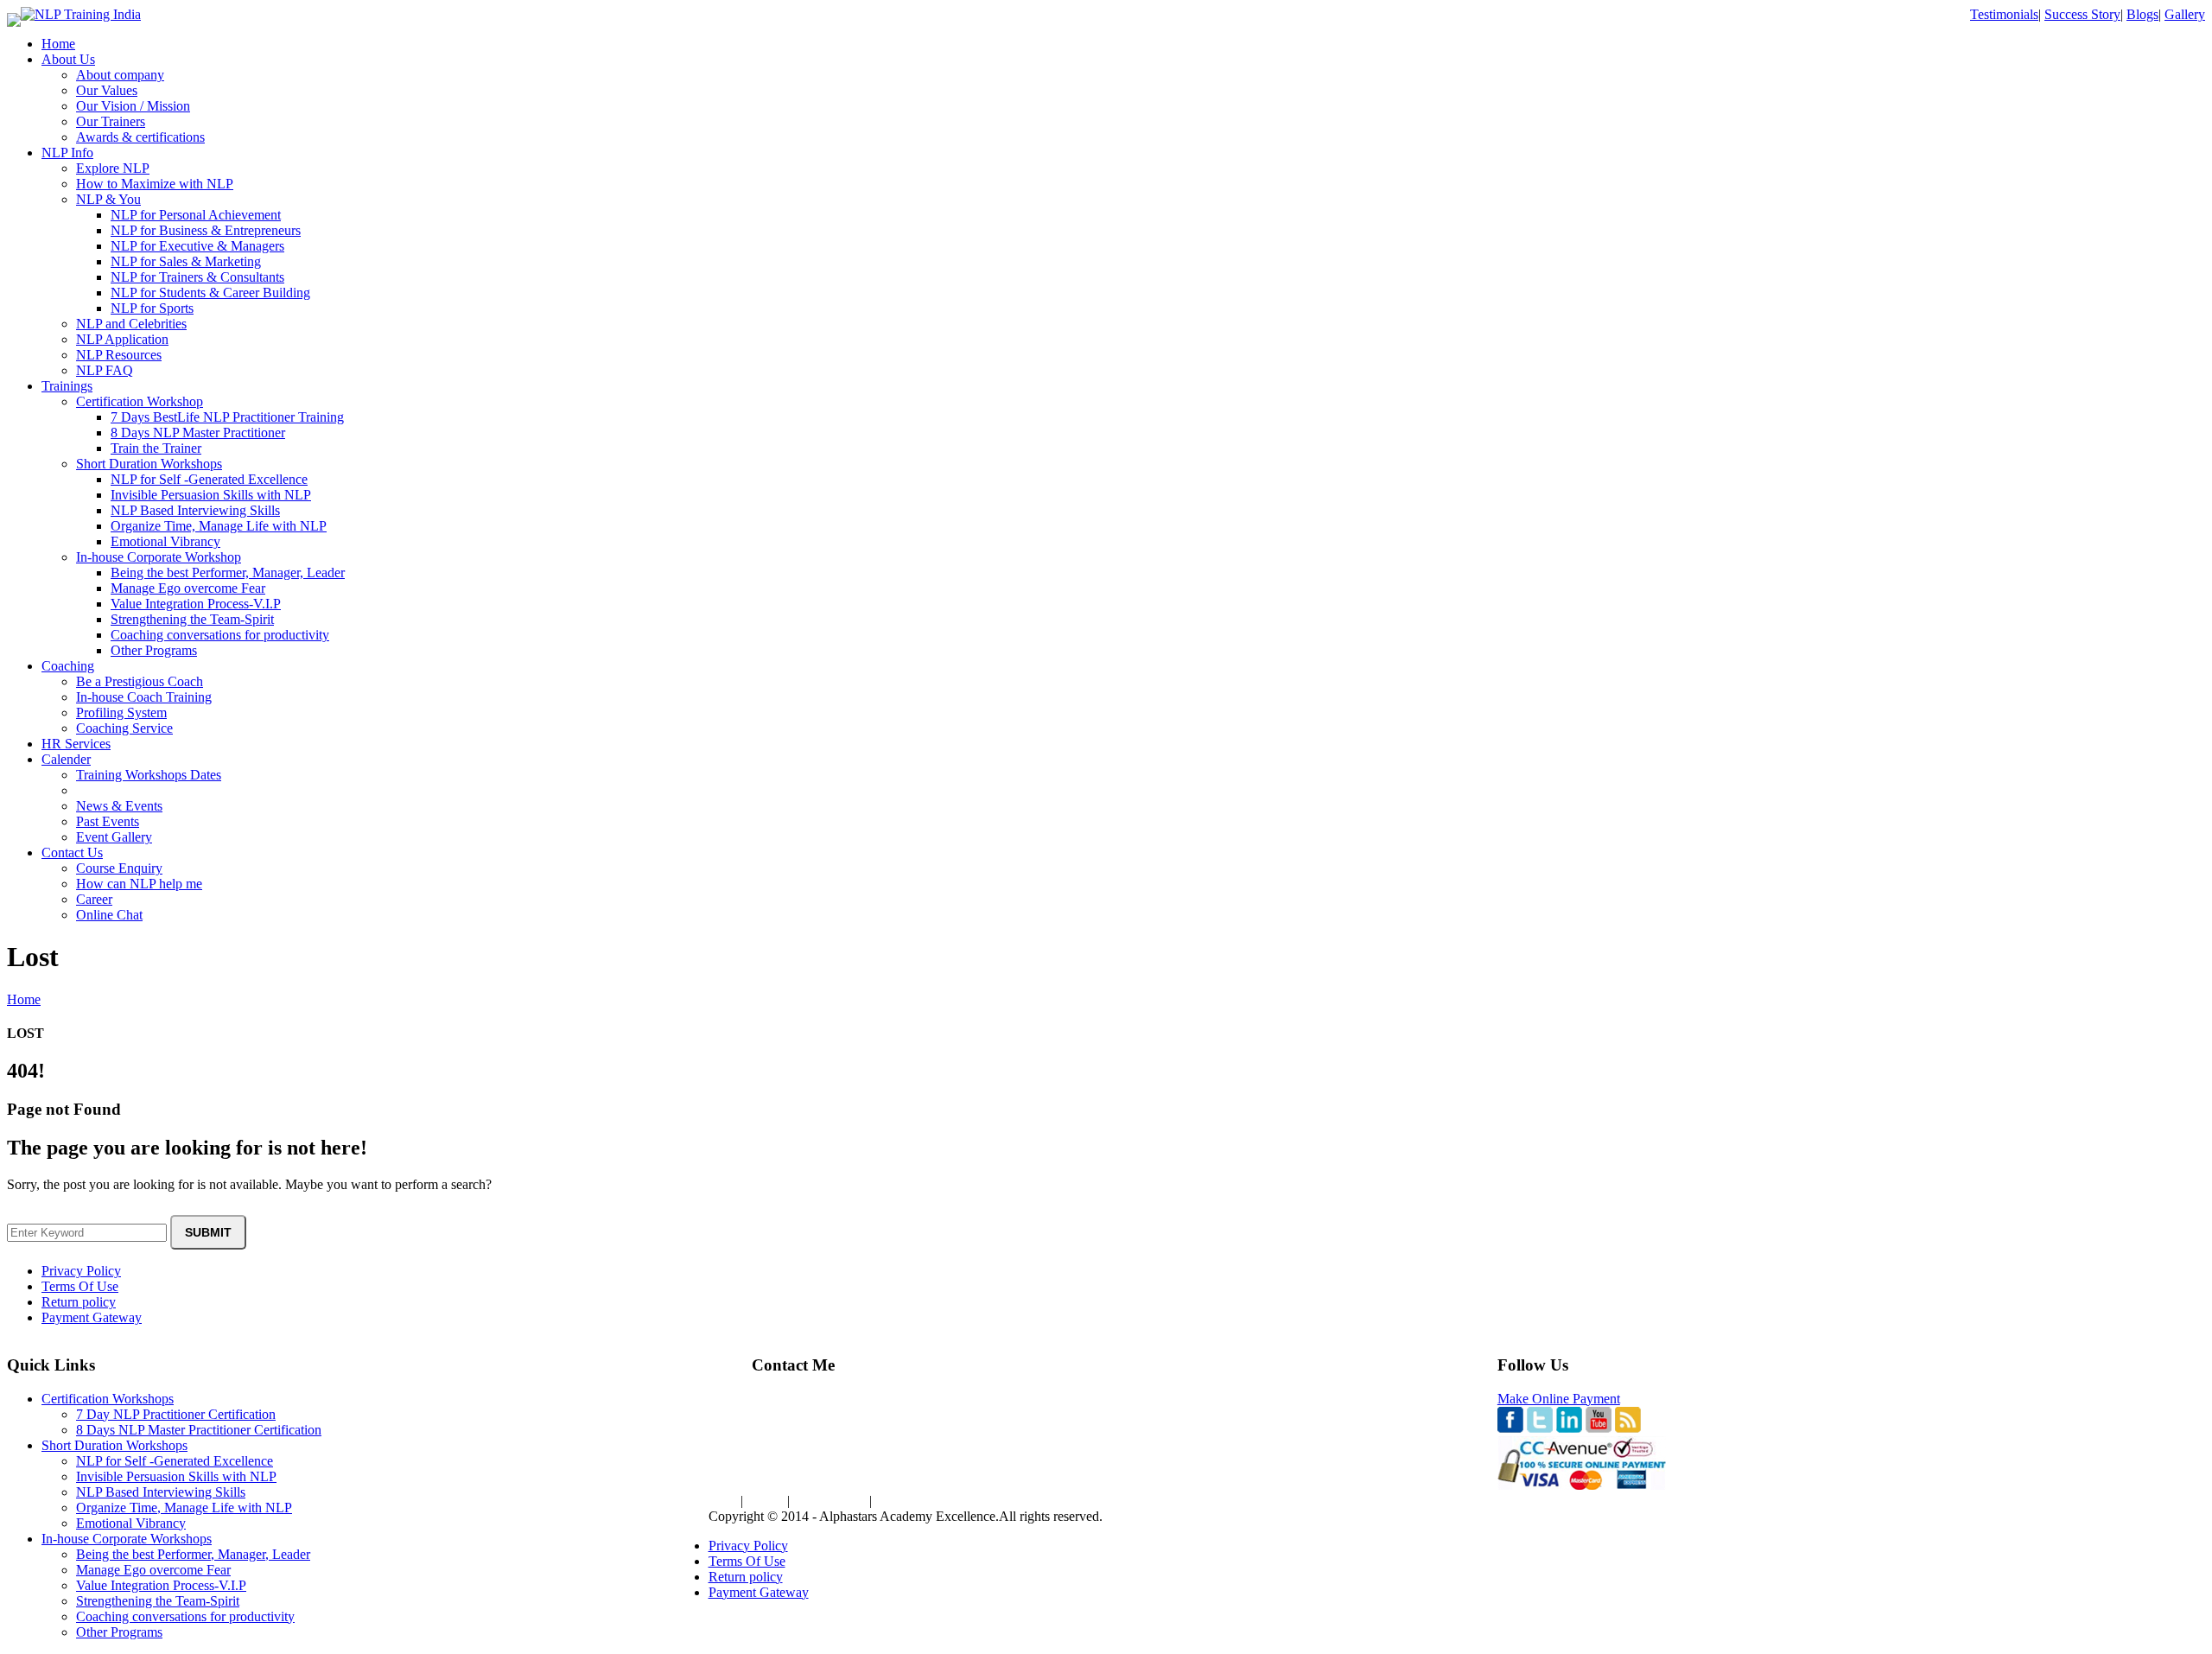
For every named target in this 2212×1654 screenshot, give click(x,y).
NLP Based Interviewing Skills (195, 510)
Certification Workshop (140, 401)
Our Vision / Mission (133, 106)
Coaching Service (124, 728)
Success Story (2082, 14)
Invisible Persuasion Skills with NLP (211, 495)
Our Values (107, 90)
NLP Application (122, 339)
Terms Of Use (80, 1286)
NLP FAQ (105, 370)
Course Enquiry (119, 868)
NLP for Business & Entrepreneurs (206, 230)
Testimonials (2004, 14)
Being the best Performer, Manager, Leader (228, 573)
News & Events (119, 806)
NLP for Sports (152, 308)
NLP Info (67, 153)
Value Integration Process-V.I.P (196, 604)
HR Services (76, 744)
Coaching (68, 666)
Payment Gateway (92, 1317)
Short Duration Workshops (149, 464)
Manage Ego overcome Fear (188, 588)
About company (120, 75)
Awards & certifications (140, 137)
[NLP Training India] (81, 14)
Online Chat (109, 915)
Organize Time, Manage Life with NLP (219, 526)
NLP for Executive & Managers (197, 246)
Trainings (67, 386)
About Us (68, 59)
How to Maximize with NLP (155, 184)
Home (58, 44)
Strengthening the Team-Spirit (192, 619)
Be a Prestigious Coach (140, 681)
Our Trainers (111, 121)
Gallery (2185, 14)
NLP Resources (119, 355)
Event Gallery (114, 837)
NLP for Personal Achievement (196, 215)
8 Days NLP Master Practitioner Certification (199, 1430)
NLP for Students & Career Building (210, 293)
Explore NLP (113, 168)
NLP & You (108, 199)
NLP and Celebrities (131, 324)
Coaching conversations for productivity (220, 635)
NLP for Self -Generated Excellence (209, 479)
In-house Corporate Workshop (159, 557)
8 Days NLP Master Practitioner (198, 433)
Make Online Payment (1559, 1399)
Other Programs (154, 650)
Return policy (79, 1302)
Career (94, 899)
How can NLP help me (139, 884)
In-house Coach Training (144, 697)
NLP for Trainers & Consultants (197, 277)
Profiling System (121, 712)
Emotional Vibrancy (165, 541)
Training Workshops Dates (149, 775)
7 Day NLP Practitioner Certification (176, 1414)
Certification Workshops (108, 1399)
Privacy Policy (81, 1271)
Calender (66, 759)
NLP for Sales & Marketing (186, 261)
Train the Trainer (156, 448)
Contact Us (72, 852)
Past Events (108, 821)
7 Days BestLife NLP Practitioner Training (227, 417)
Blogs (2142, 14)
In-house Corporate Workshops (127, 1539)
